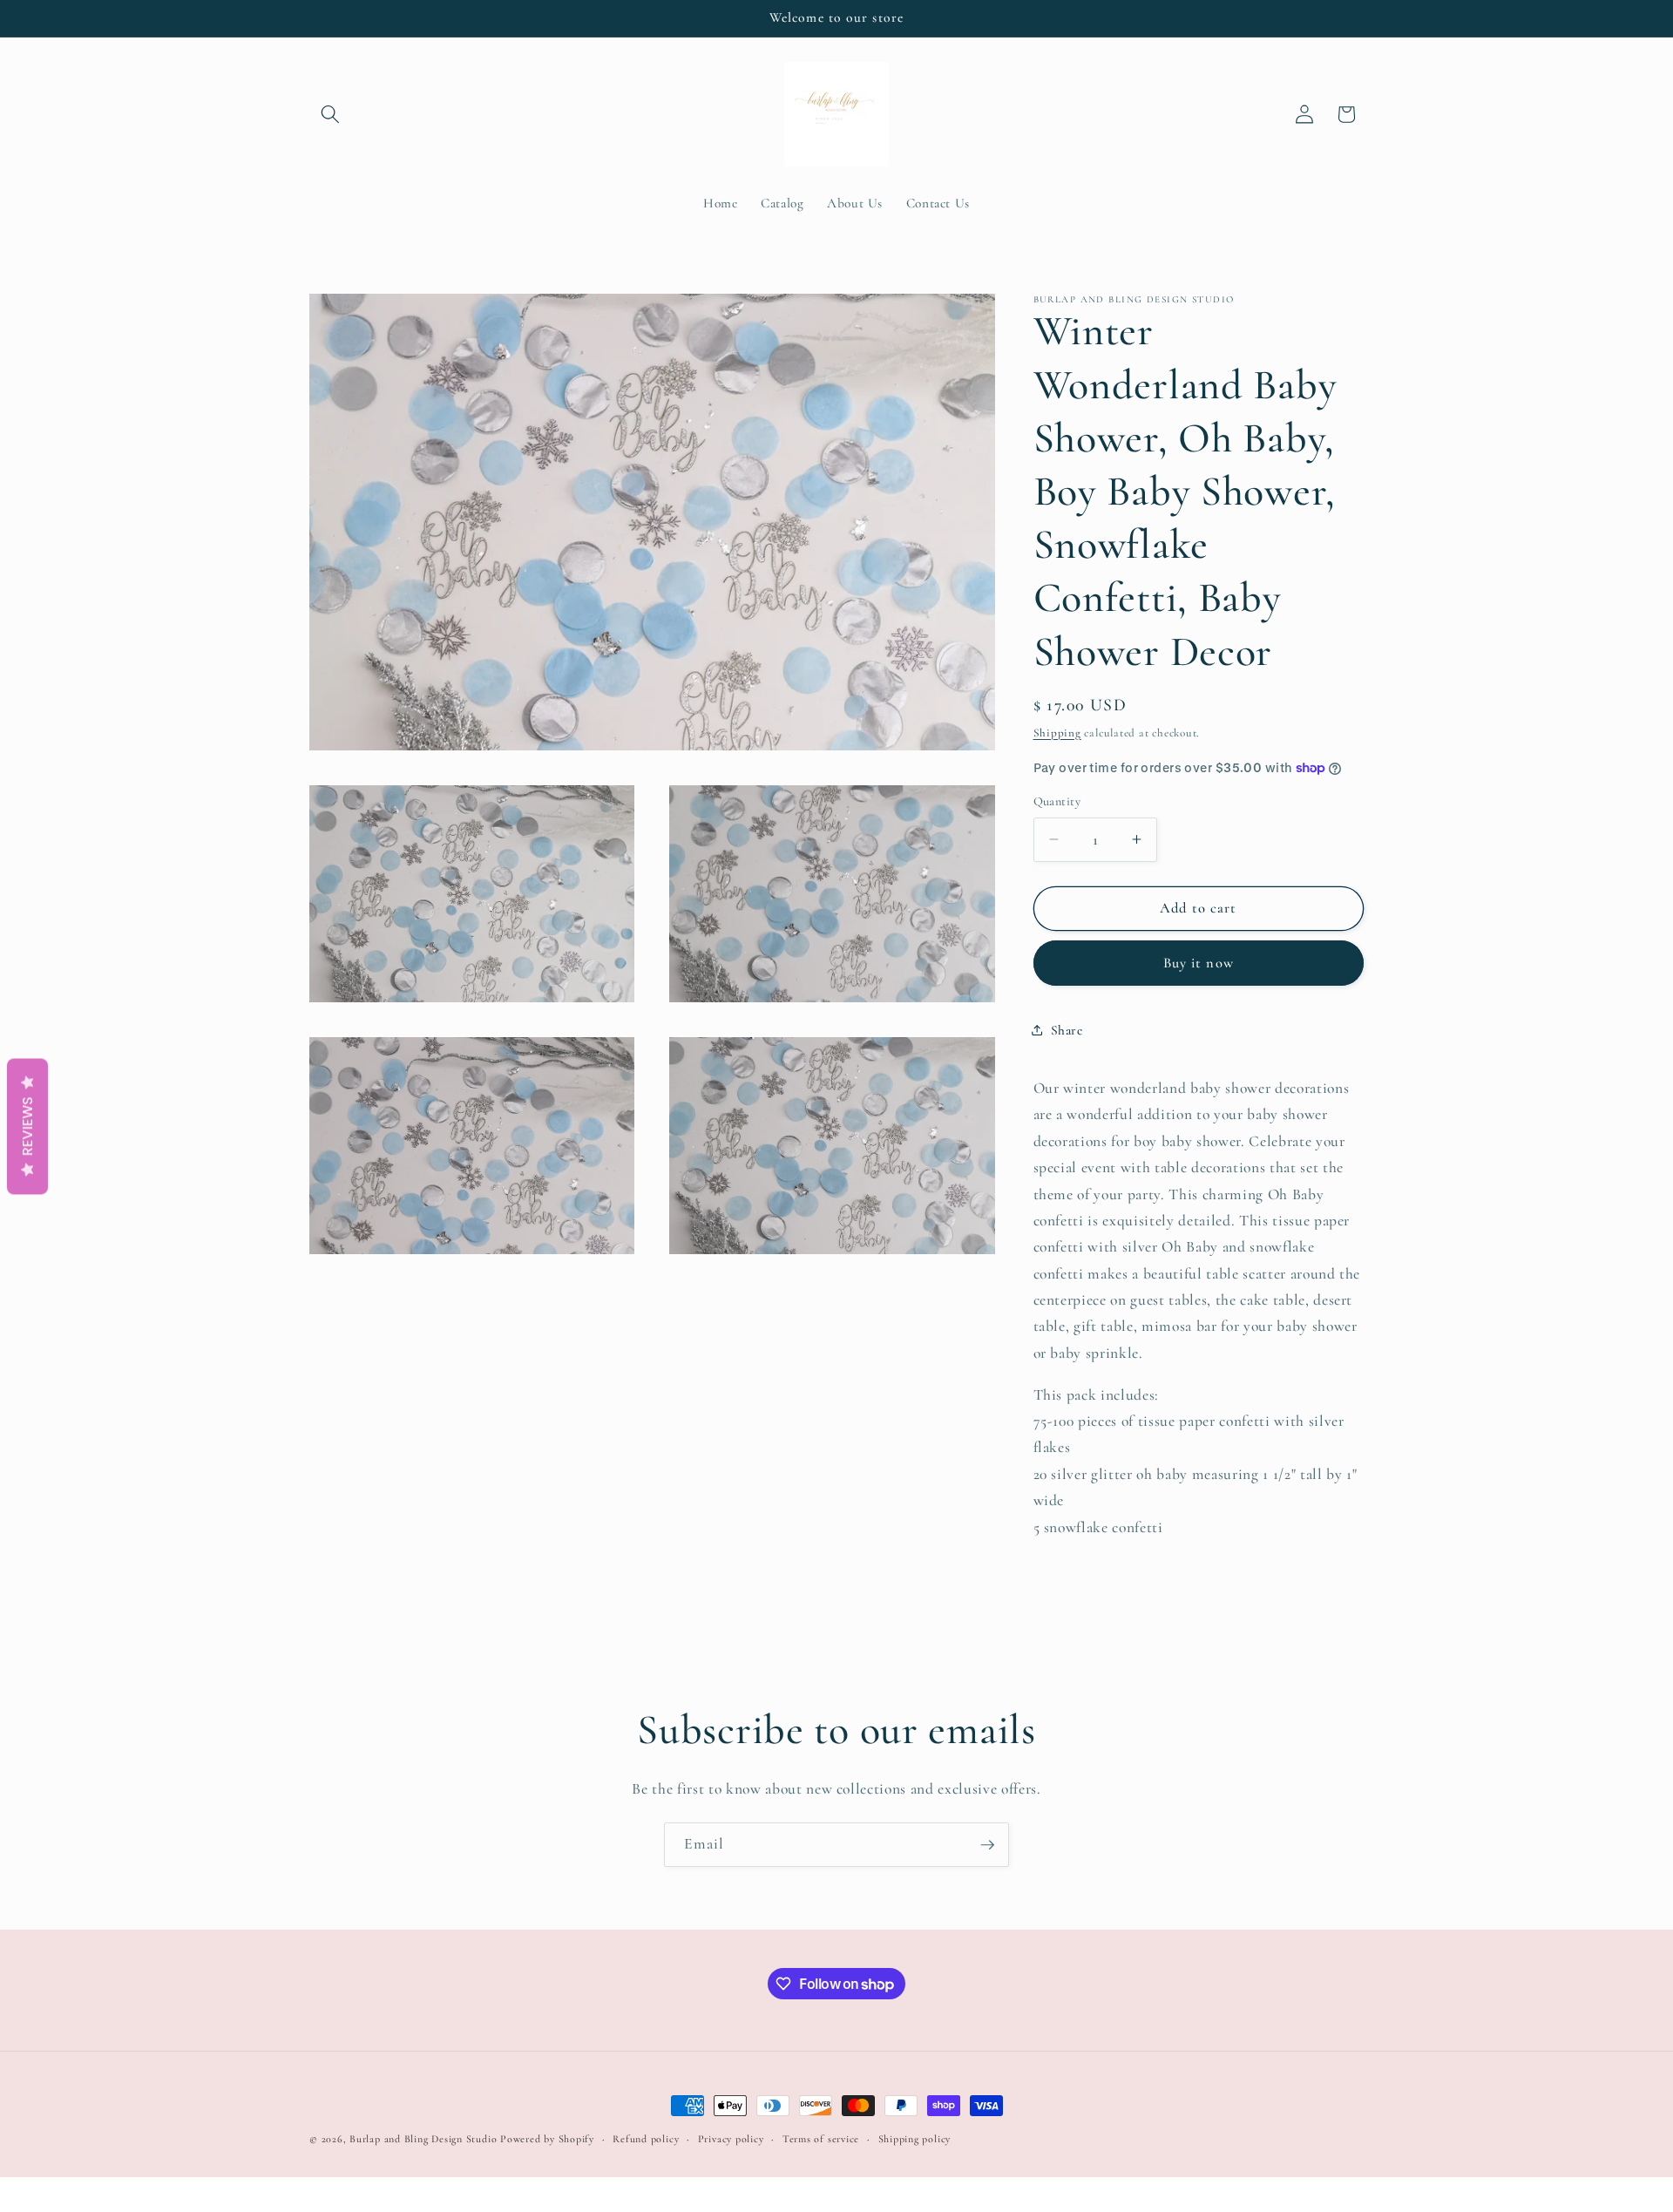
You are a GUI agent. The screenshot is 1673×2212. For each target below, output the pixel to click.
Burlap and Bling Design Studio (423, 2139)
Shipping (1057, 732)
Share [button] (1067, 1030)
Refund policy (646, 2139)
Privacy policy (731, 2139)
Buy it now (1199, 962)
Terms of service (821, 2139)
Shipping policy (915, 2139)
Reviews (27, 1127)
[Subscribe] (987, 1845)
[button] (330, 114)
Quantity (1057, 801)
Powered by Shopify (547, 2139)
